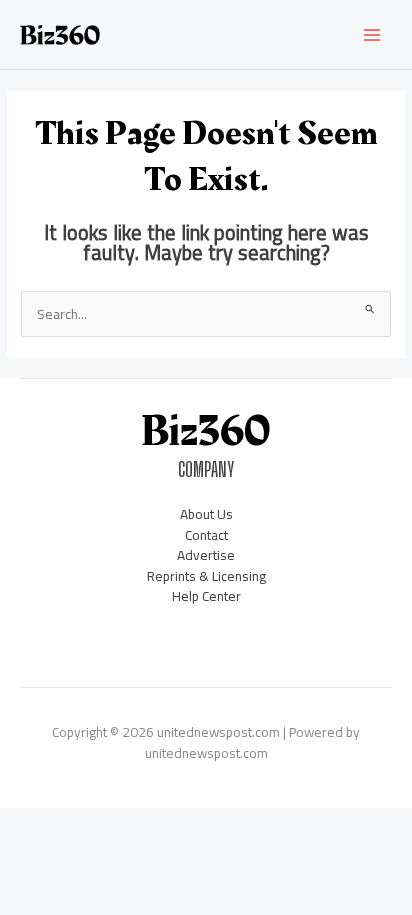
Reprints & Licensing (206, 576)
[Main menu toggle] (372, 34)
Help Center (206, 596)
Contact (206, 535)
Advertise (206, 555)
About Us (206, 514)
